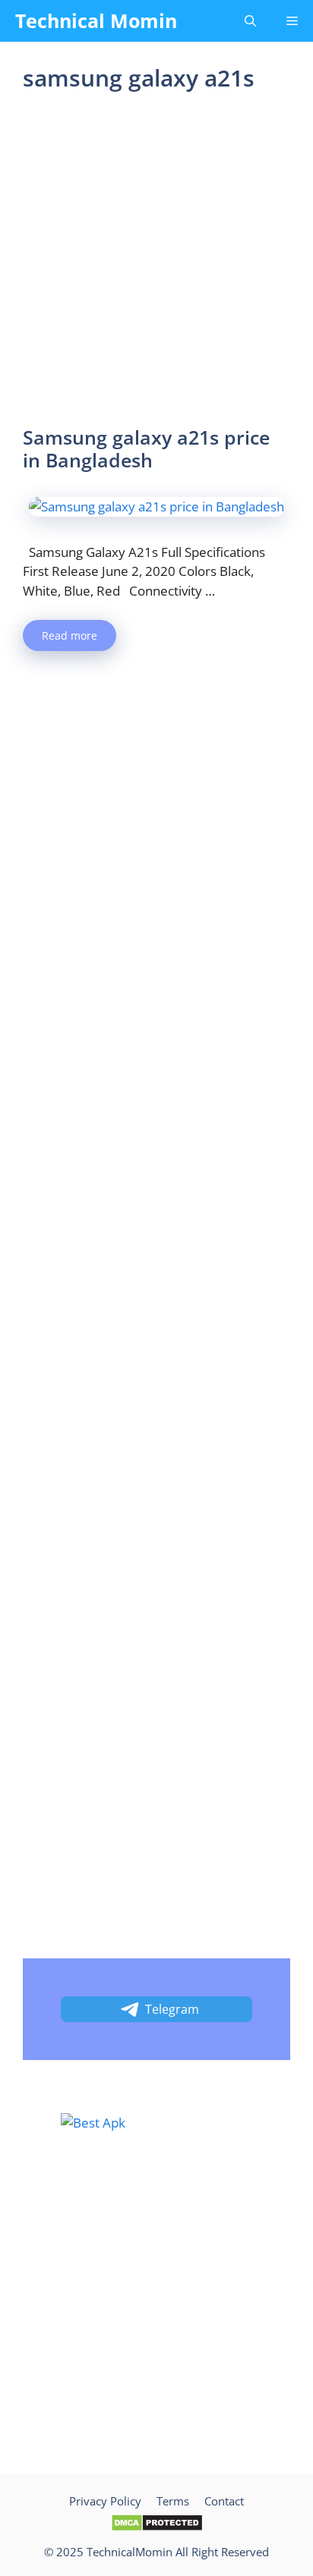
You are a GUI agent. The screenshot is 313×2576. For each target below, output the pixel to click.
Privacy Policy (105, 2501)
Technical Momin (96, 20)
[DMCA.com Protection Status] (157, 2527)
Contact (224, 2501)
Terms (173, 2501)
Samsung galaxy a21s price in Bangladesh (146, 448)
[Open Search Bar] (250, 21)
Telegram (172, 2009)
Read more (70, 635)
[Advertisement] (156, 263)
